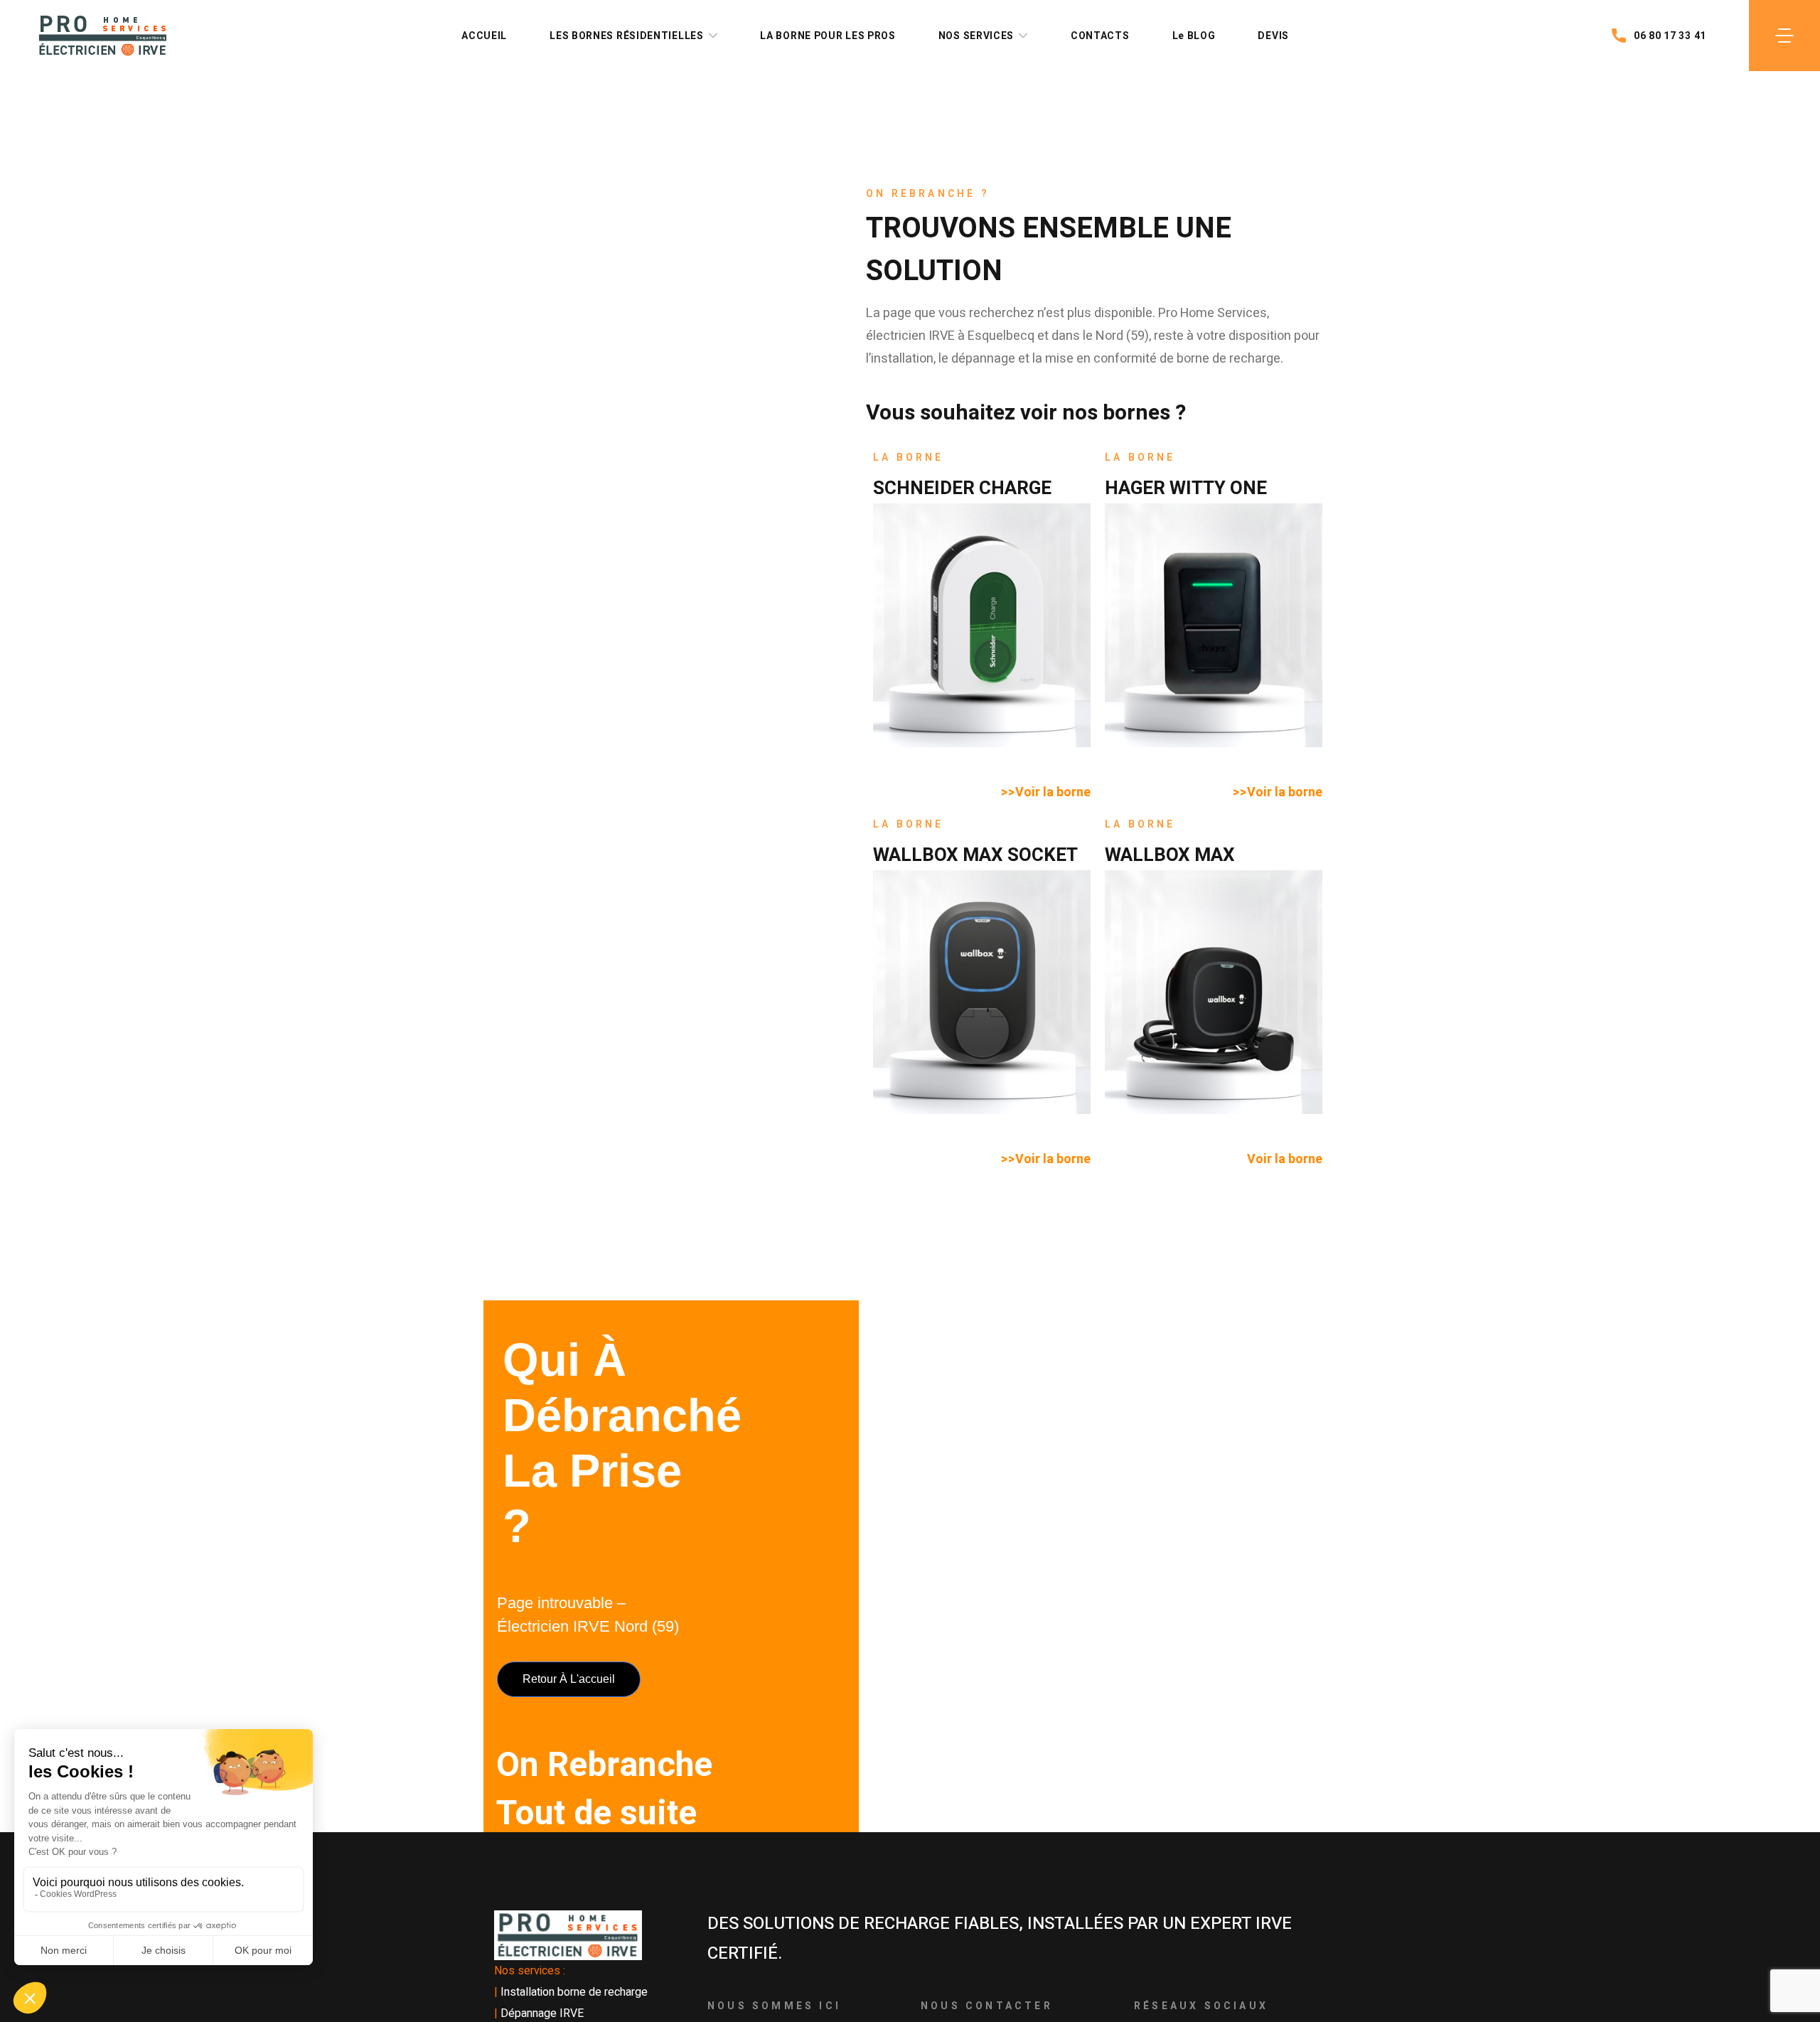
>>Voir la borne (1046, 792)
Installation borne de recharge (574, 1992)
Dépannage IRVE (542, 2013)
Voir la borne (1285, 1159)
